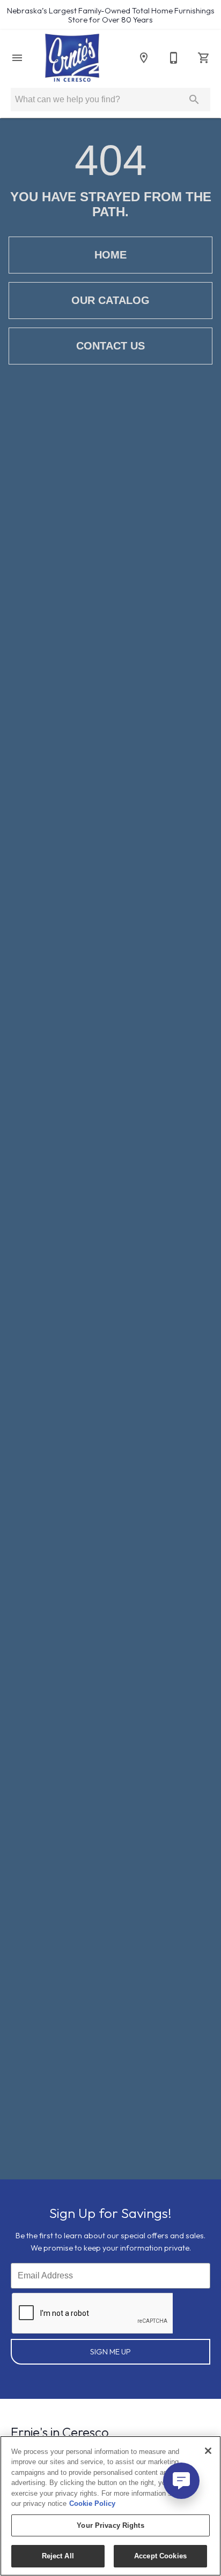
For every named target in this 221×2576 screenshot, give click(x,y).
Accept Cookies (160, 2556)
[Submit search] (194, 100)
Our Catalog (110, 300)
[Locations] (144, 58)
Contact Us (110, 346)
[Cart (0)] (204, 58)
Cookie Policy (92, 2503)
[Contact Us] (174, 58)
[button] (17, 58)
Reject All (58, 2556)
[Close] (208, 2451)
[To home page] (72, 58)
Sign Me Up (110, 2352)
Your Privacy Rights (110, 2525)
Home (110, 255)
